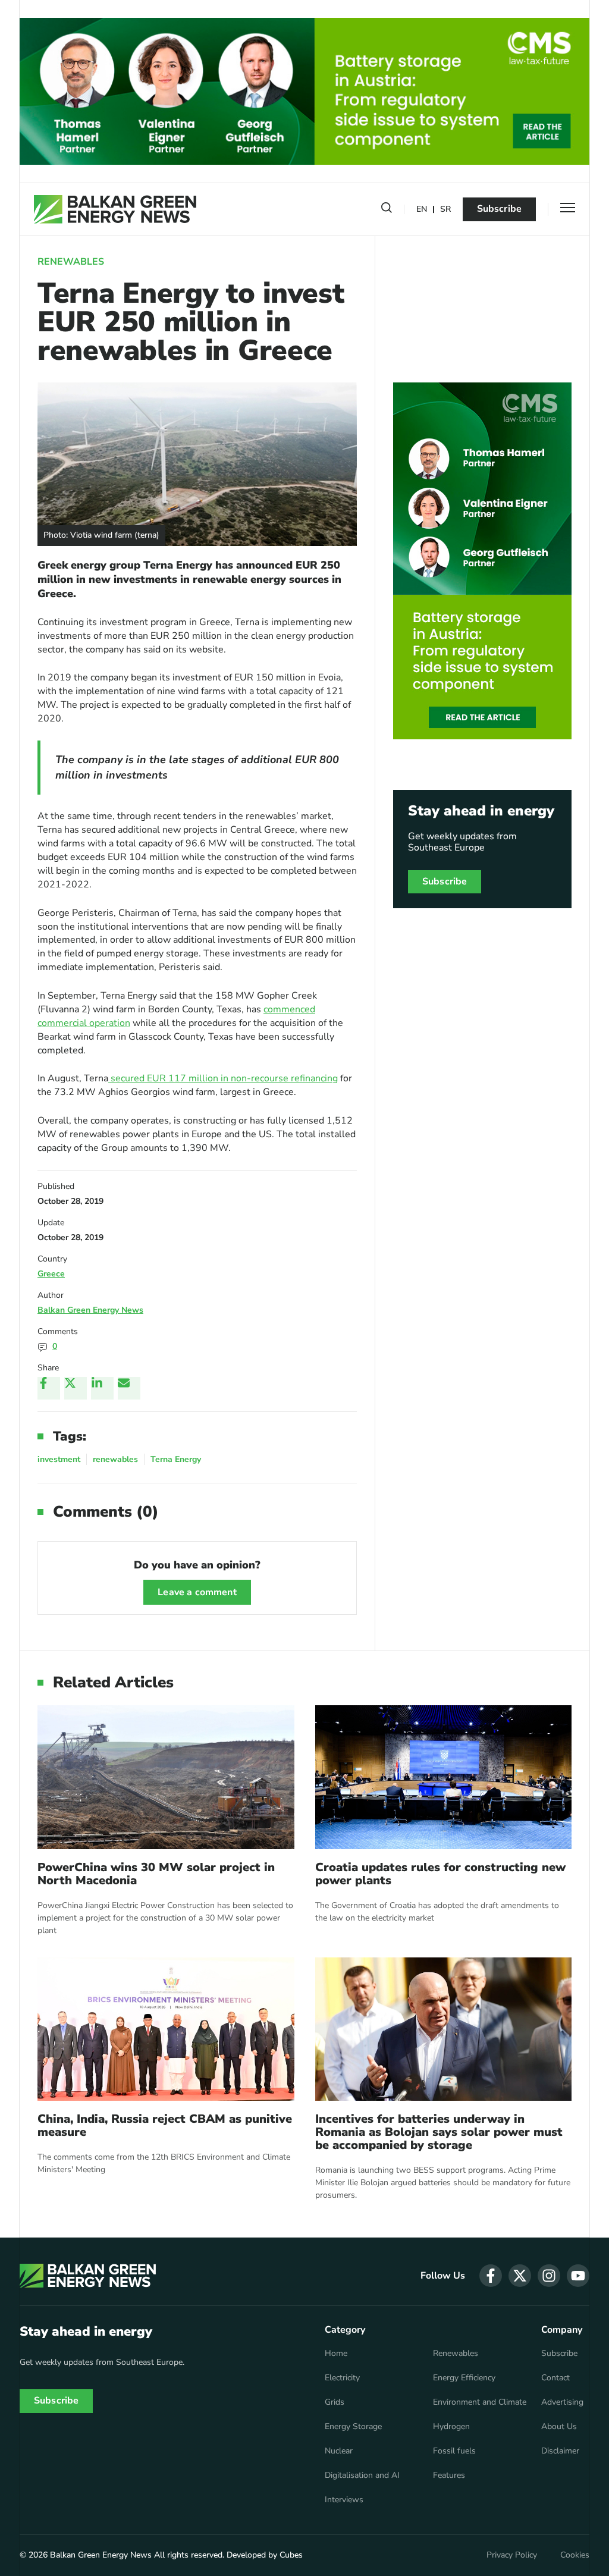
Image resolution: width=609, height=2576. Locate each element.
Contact (555, 2378)
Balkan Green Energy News (90, 1310)
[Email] (129, 1388)
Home (336, 2354)
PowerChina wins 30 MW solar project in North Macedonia (156, 1874)
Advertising (562, 2402)
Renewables (71, 262)
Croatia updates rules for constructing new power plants (440, 1874)
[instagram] (549, 2276)
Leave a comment (197, 1592)
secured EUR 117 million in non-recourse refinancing (223, 1078)
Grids (335, 2402)
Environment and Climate (480, 2402)
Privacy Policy (512, 2555)
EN (422, 210)
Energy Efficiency (464, 2378)
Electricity (342, 2378)
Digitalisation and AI (362, 2475)
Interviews (344, 2500)
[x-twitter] (520, 2276)
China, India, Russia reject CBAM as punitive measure (165, 2126)
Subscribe (499, 209)
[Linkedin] (102, 1388)
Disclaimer (560, 2451)
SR (445, 210)
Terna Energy (176, 1459)
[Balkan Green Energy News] (115, 209)
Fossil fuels (454, 2451)
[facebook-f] (491, 2276)
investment (59, 1459)
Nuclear (339, 2451)
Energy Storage (353, 2427)
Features (449, 2475)
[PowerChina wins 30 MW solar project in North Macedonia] (166, 1777)
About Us (559, 2427)
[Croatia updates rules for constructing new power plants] (444, 1777)
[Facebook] (49, 1388)
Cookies (575, 2555)
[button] (387, 210)
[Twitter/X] (76, 1388)
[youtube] (578, 2276)
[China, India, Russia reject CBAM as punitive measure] (166, 2029)
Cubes (291, 2555)
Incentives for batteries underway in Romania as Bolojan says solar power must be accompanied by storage (439, 2132)
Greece (51, 1274)
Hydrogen (451, 2427)
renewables (115, 1459)
